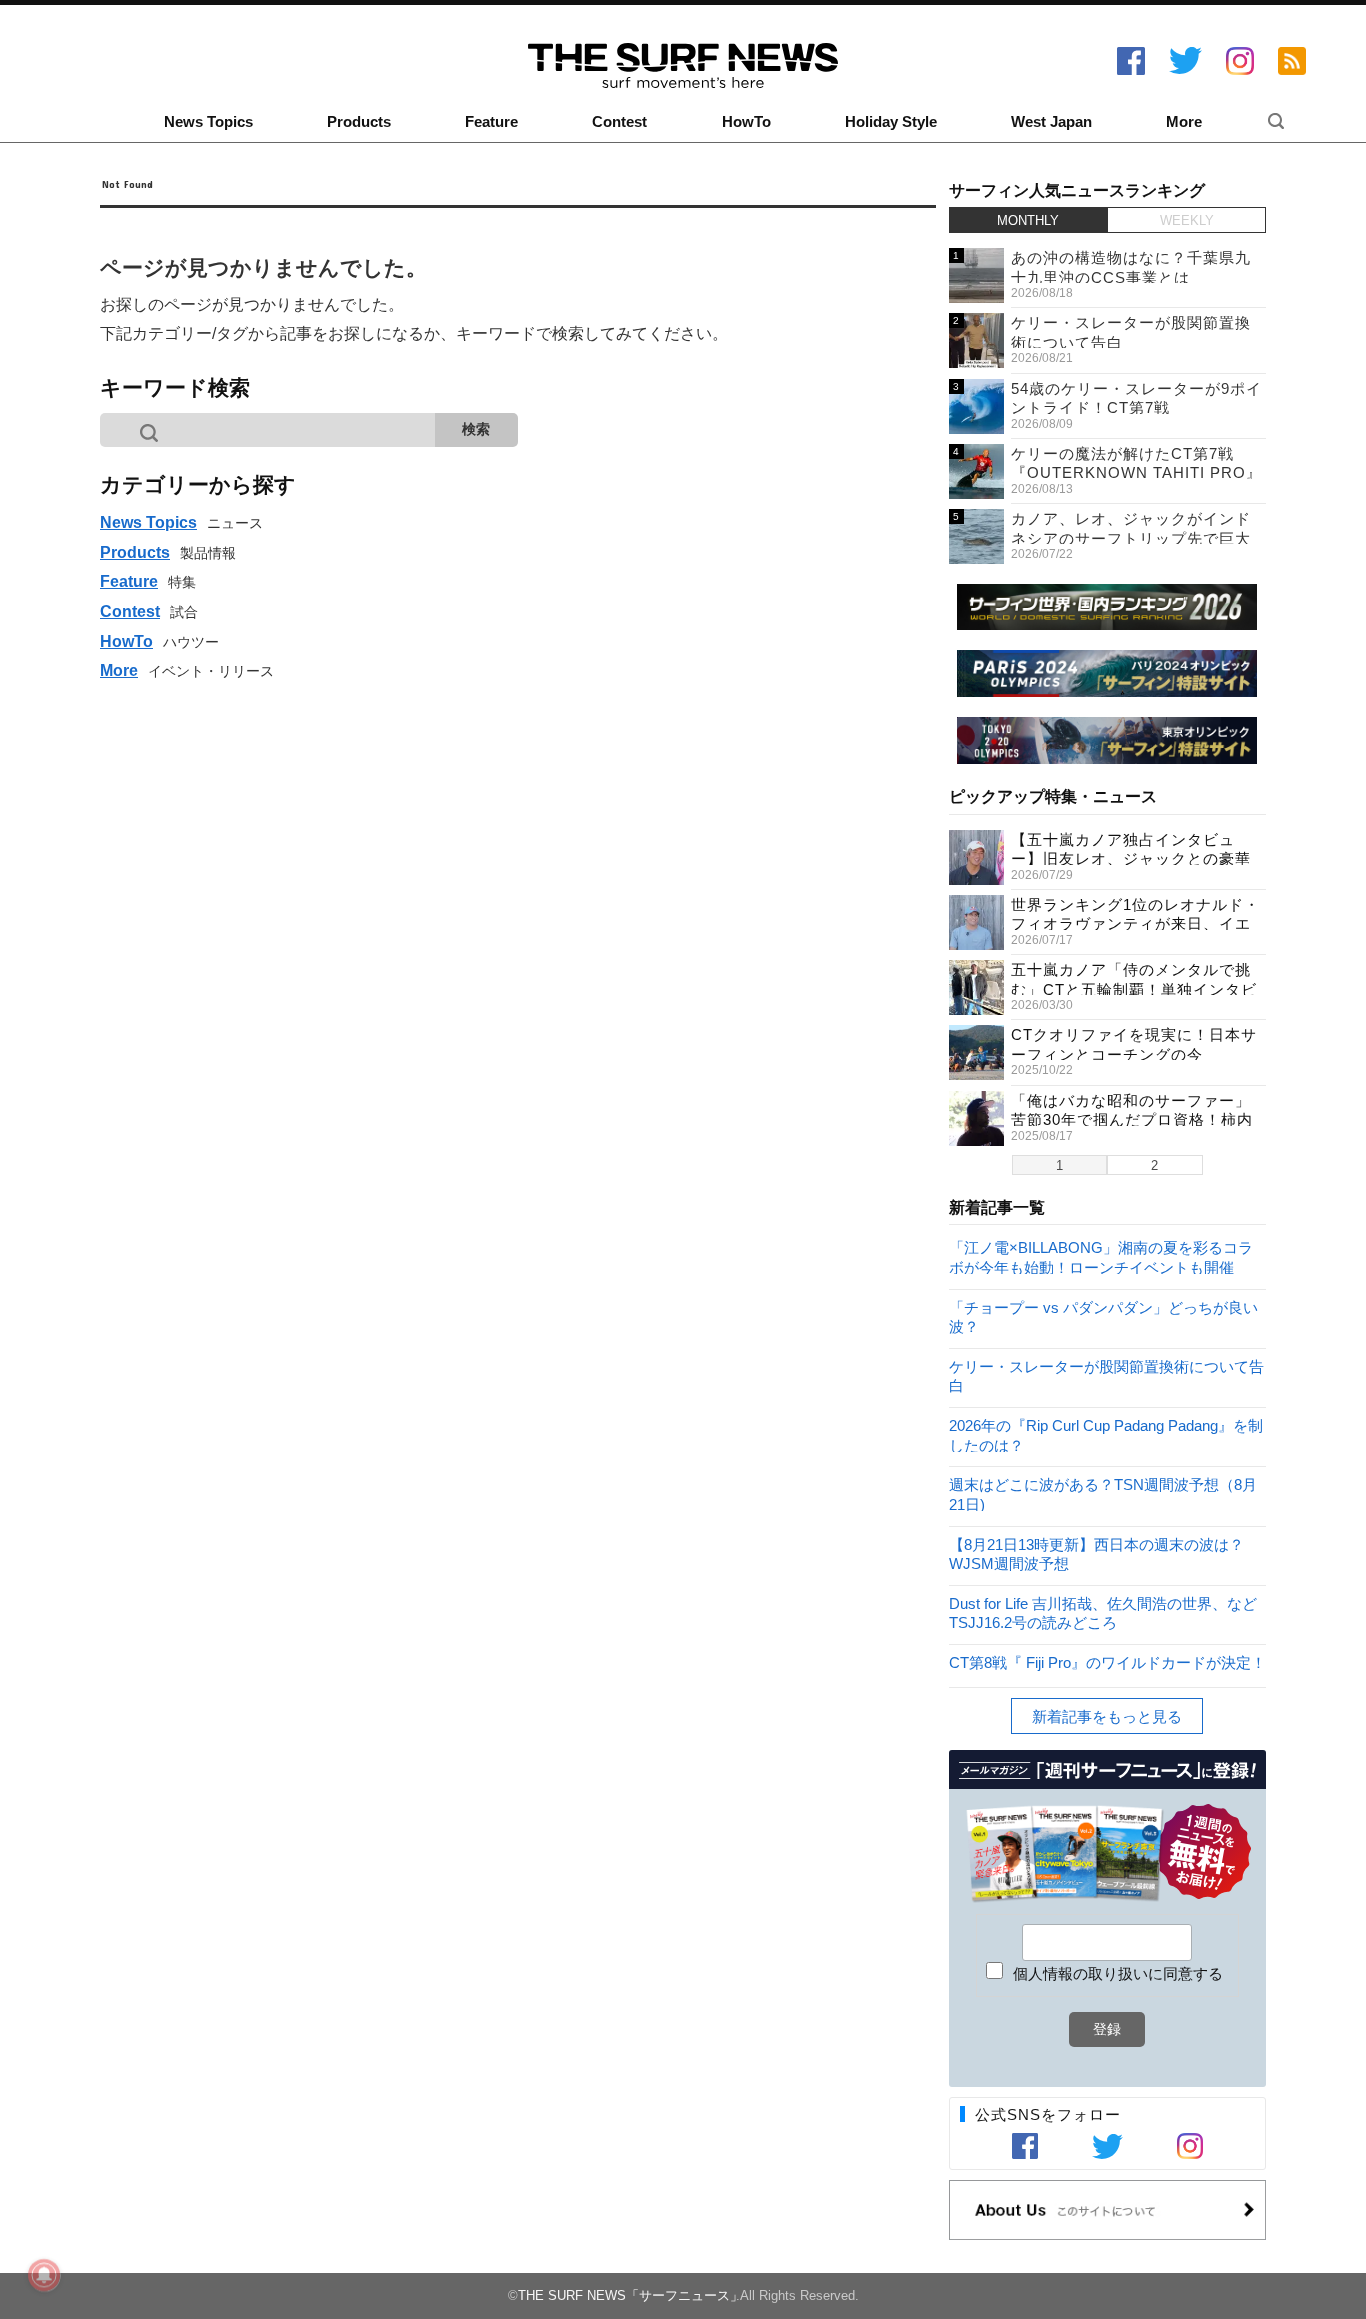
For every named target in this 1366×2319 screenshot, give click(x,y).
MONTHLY (1028, 220)
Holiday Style (891, 122)
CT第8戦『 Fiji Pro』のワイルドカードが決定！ (1107, 1662)
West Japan (1051, 122)
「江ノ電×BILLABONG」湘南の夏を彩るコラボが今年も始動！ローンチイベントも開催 (1101, 1256)
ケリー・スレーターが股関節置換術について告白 (1106, 1375)
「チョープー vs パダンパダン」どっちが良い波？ (1103, 1316)
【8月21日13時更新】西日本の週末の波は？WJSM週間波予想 (1096, 1553)
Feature (491, 122)
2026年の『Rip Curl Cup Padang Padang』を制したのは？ (1106, 1434)
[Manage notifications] (44, 2275)
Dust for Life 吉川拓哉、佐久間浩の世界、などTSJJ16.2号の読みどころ (1103, 1612)
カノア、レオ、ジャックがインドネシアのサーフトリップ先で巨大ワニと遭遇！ (1131, 538)
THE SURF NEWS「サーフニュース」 (630, 2295)
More (1184, 122)
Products (359, 122)
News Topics (208, 122)
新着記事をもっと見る (1107, 1716)
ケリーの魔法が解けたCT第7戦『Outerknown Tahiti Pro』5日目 (1136, 473)
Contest (619, 122)
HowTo (746, 122)
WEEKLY (1187, 220)
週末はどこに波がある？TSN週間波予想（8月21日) (1103, 1493)
